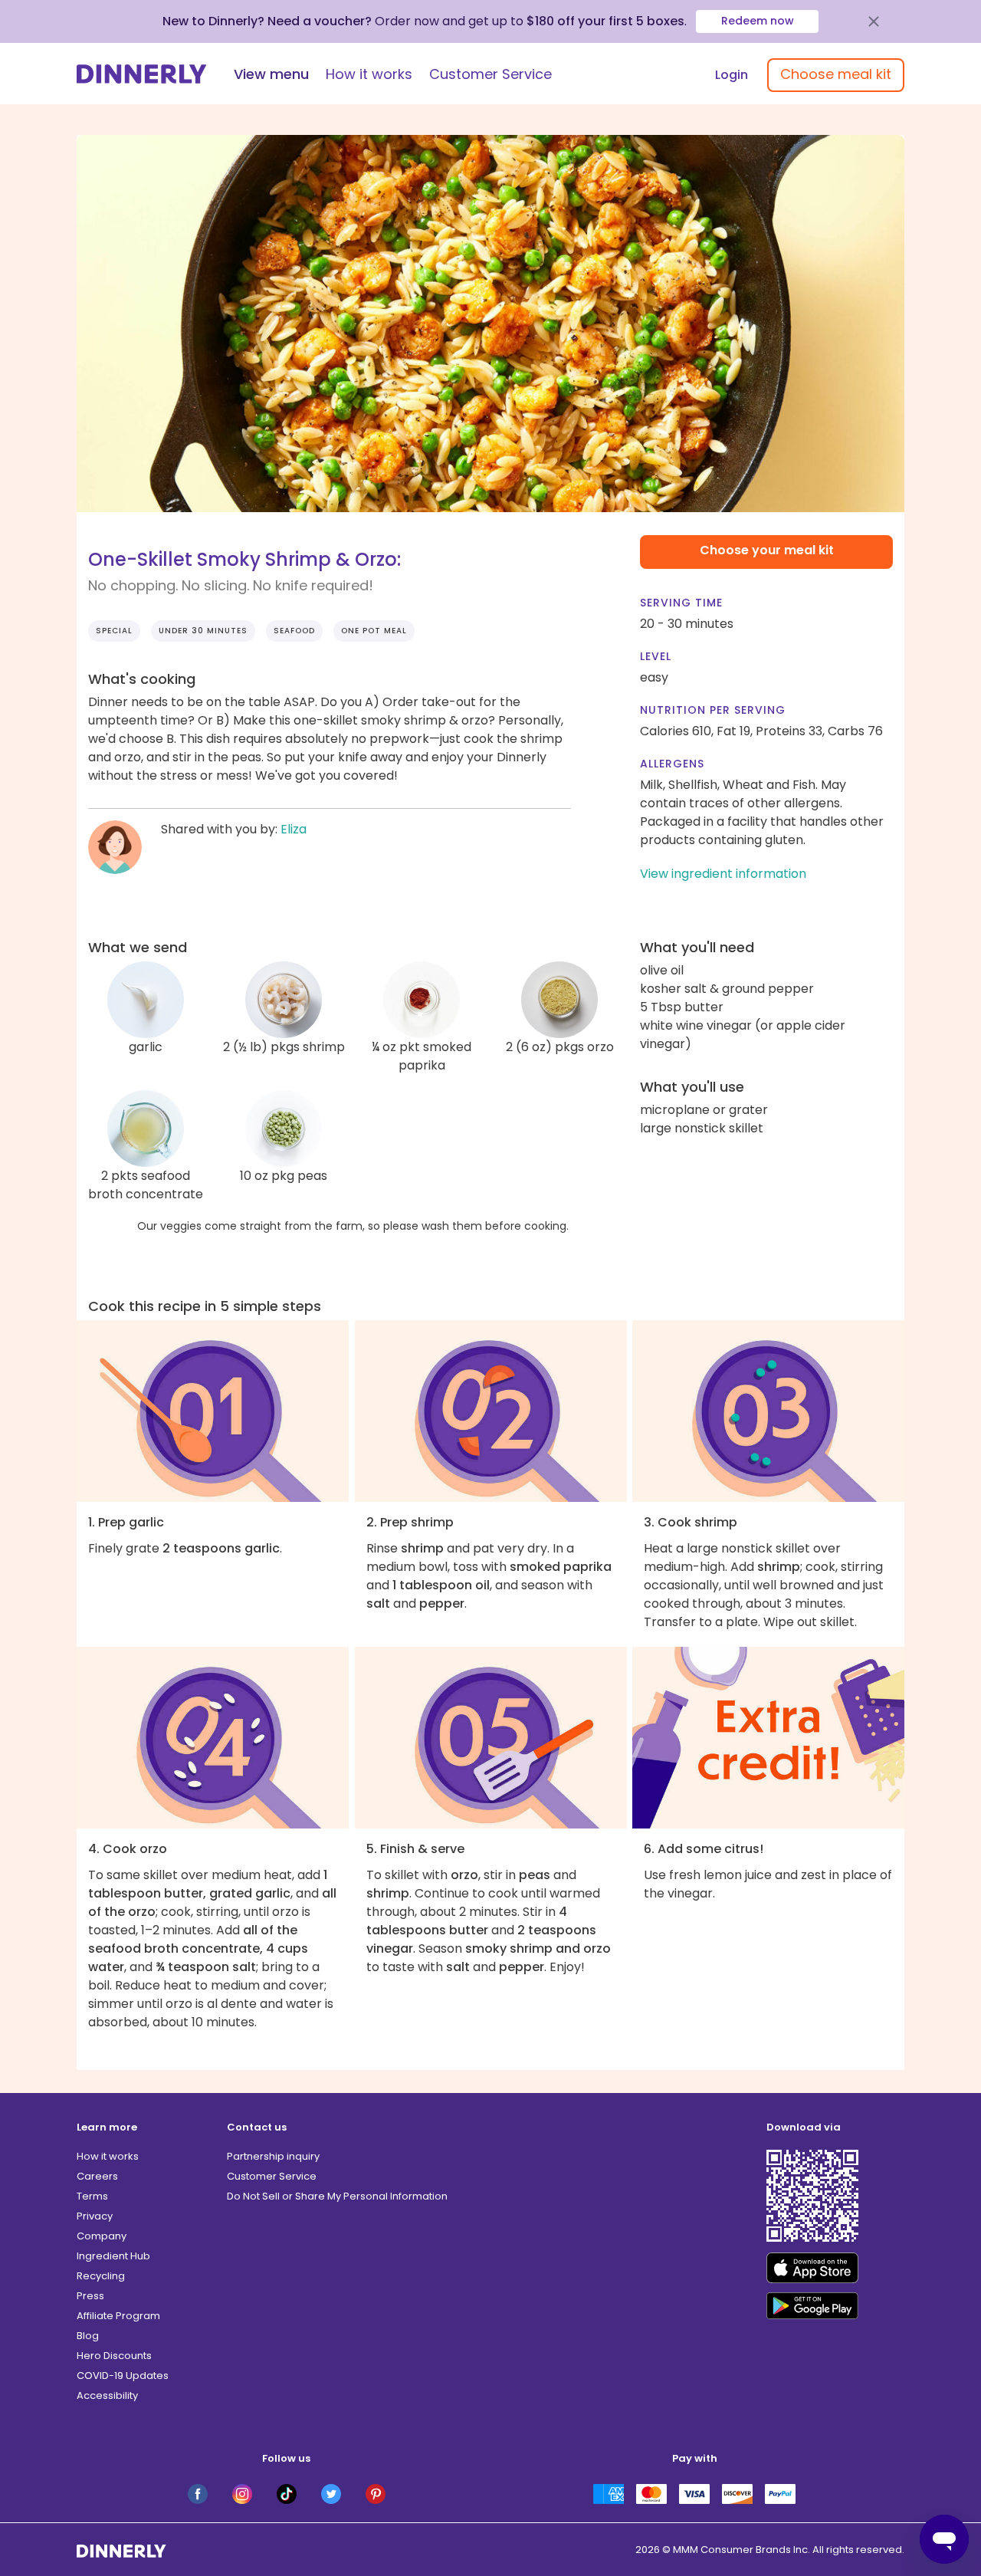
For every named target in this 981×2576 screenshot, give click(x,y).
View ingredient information (723, 874)
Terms (92, 2196)
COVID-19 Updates (123, 2376)
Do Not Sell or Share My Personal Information (337, 2196)
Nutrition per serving (713, 710)
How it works (369, 74)
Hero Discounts (114, 2356)
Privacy (95, 2216)
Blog (88, 2336)
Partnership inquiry (273, 2156)
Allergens (672, 764)
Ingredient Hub (113, 2256)
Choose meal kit (836, 74)
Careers (97, 2176)
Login (732, 75)
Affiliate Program (118, 2316)
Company (102, 2236)
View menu (271, 74)
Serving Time (681, 603)
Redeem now (758, 21)
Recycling (101, 2276)
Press (90, 2296)
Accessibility (107, 2395)
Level (656, 656)
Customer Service (490, 74)
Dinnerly (142, 74)
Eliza (294, 829)
